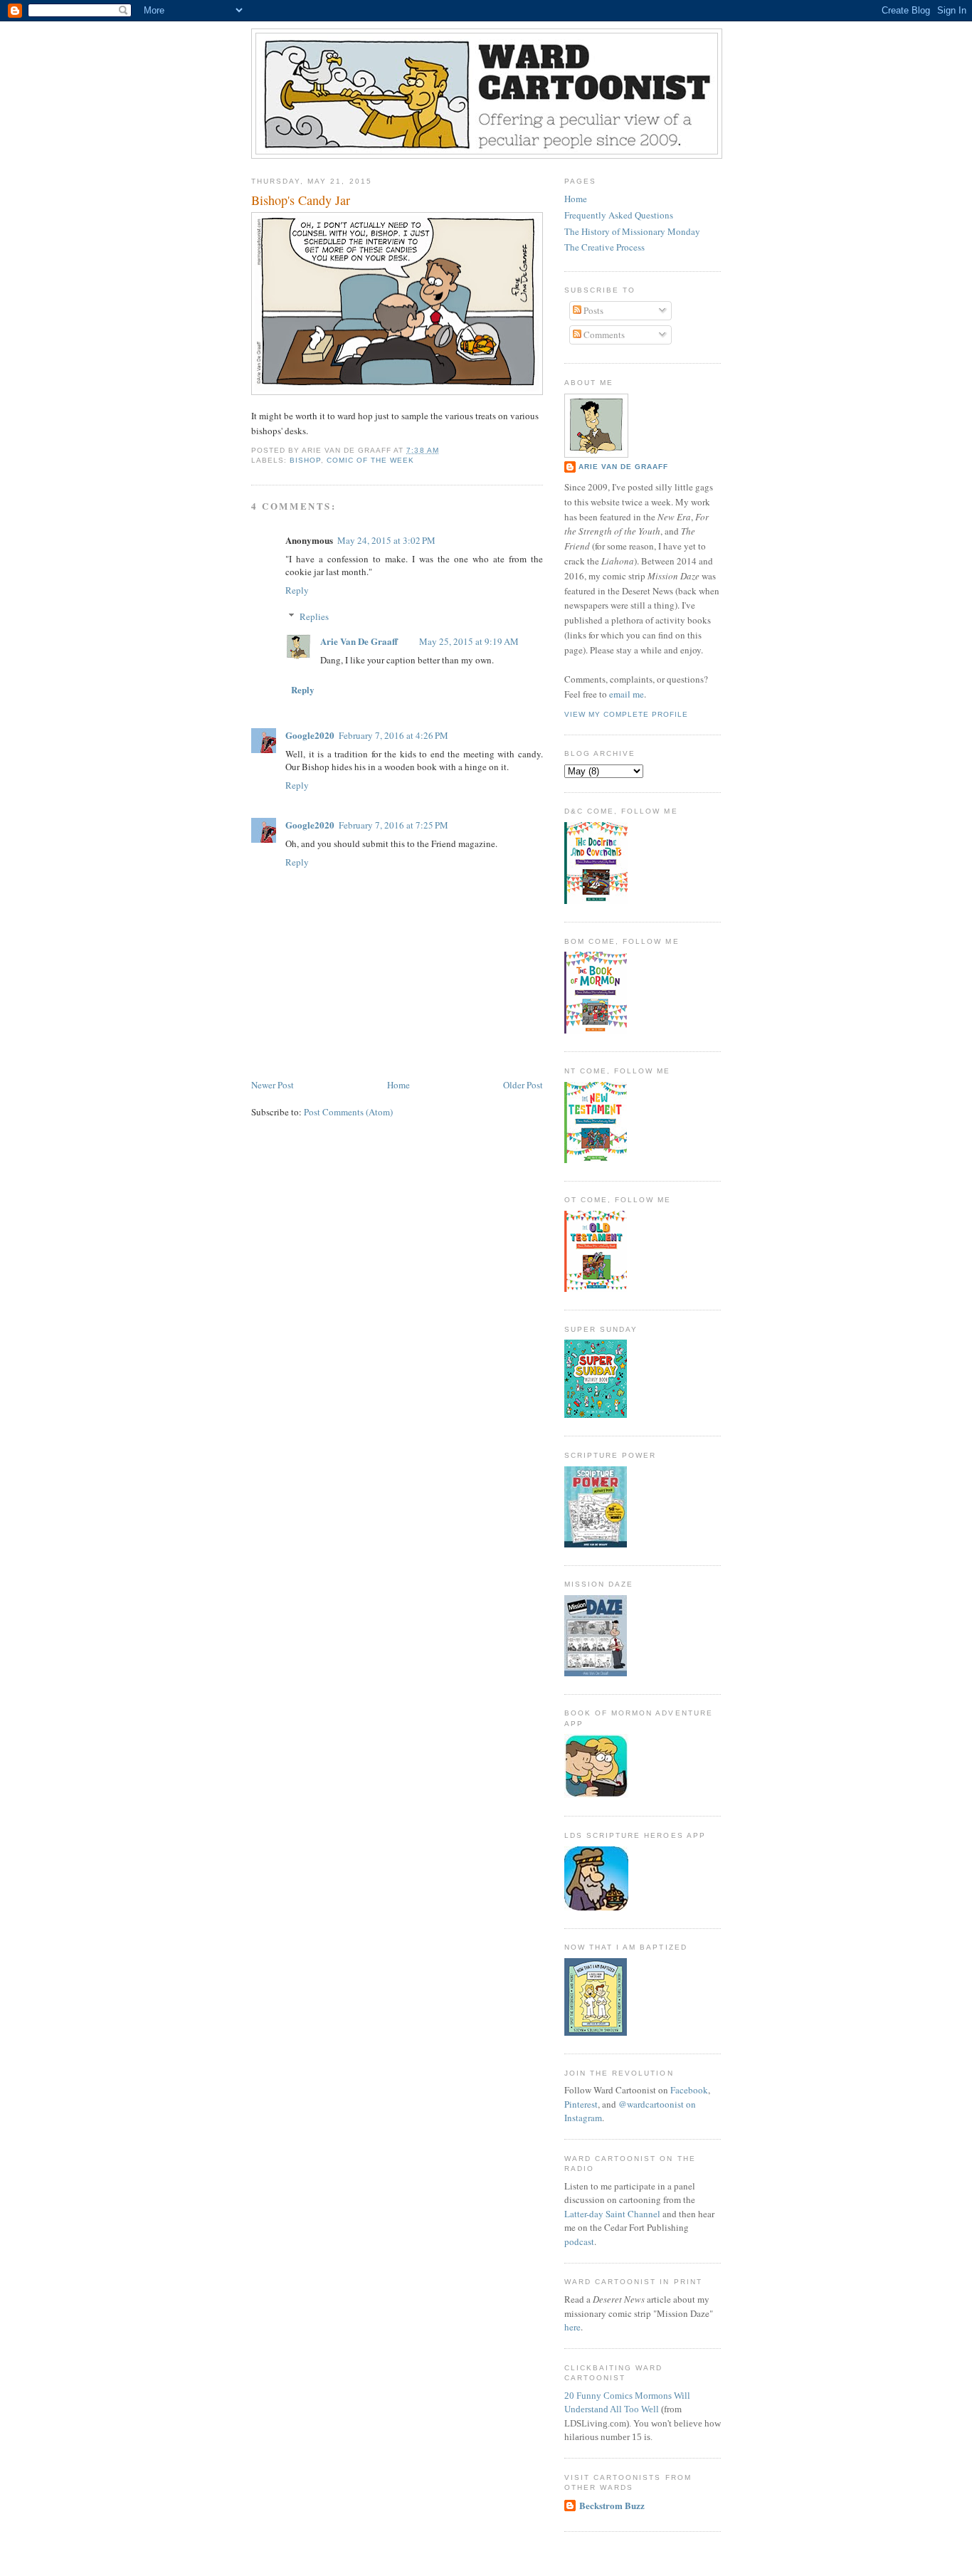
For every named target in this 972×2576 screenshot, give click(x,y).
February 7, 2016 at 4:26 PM (393, 735)
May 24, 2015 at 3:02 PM (386, 540)
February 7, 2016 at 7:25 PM (393, 825)
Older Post (523, 1085)
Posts (592, 310)
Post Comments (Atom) (348, 1112)
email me (627, 694)
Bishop (305, 460)
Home (398, 1085)
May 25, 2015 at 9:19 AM (469, 641)
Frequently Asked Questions (619, 215)
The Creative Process (604, 247)
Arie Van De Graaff (359, 641)
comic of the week (370, 460)
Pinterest (581, 2104)
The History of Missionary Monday (632, 231)
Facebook (689, 2090)
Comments (603, 335)
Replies (314, 616)
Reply (297, 590)
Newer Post (273, 1085)
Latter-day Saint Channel (612, 2214)
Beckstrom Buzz (612, 2505)
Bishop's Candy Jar (301, 200)
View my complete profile (626, 714)
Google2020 (310, 735)
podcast (579, 2241)
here (572, 2327)
